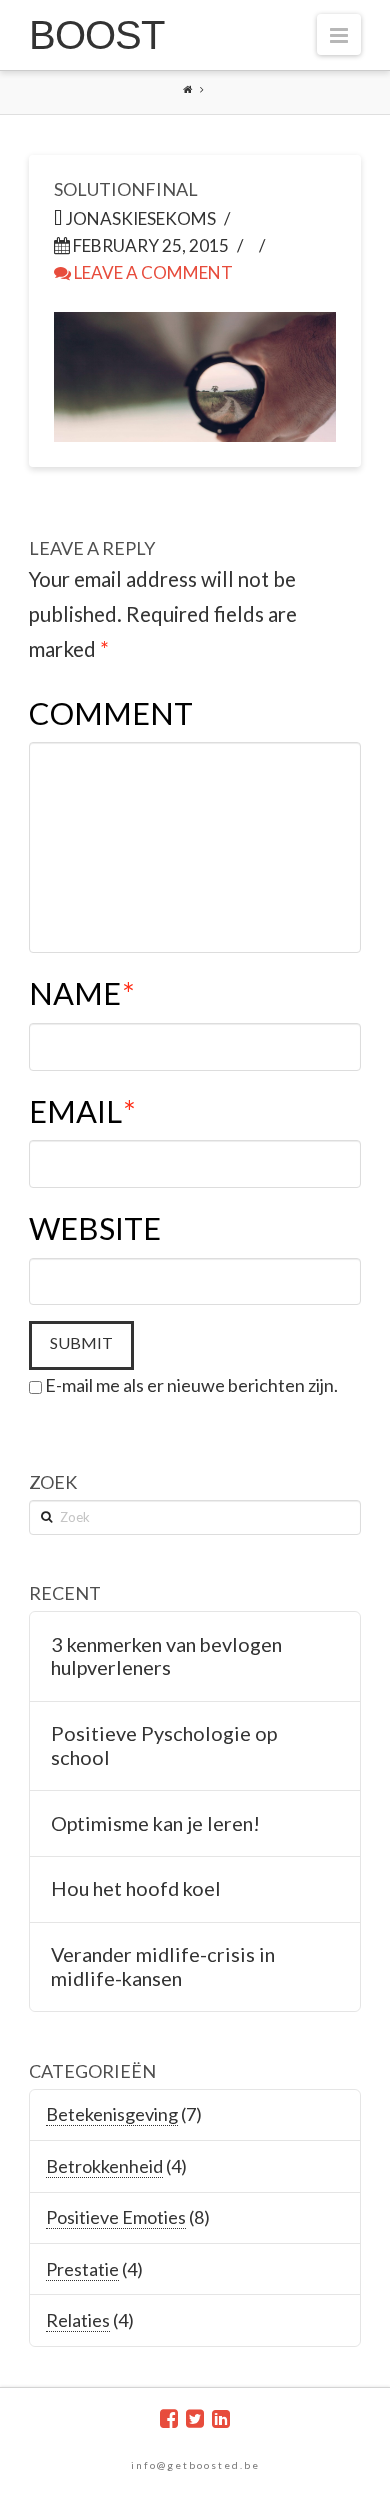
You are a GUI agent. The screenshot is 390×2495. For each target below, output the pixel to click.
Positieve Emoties (116, 2217)
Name (82, 993)
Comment (111, 713)
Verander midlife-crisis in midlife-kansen (163, 1966)
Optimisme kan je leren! (155, 1823)
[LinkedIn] (221, 2418)
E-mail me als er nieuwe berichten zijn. (191, 1385)
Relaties (78, 2320)
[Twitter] (195, 2418)
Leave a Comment (152, 272)
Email (82, 1111)
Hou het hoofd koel (136, 1888)
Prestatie (82, 2269)
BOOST (96, 35)
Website (95, 1228)
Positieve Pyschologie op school (164, 1745)
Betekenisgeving (112, 2114)
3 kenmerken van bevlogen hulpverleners (166, 1656)
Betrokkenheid (104, 2166)
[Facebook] (169, 2418)
